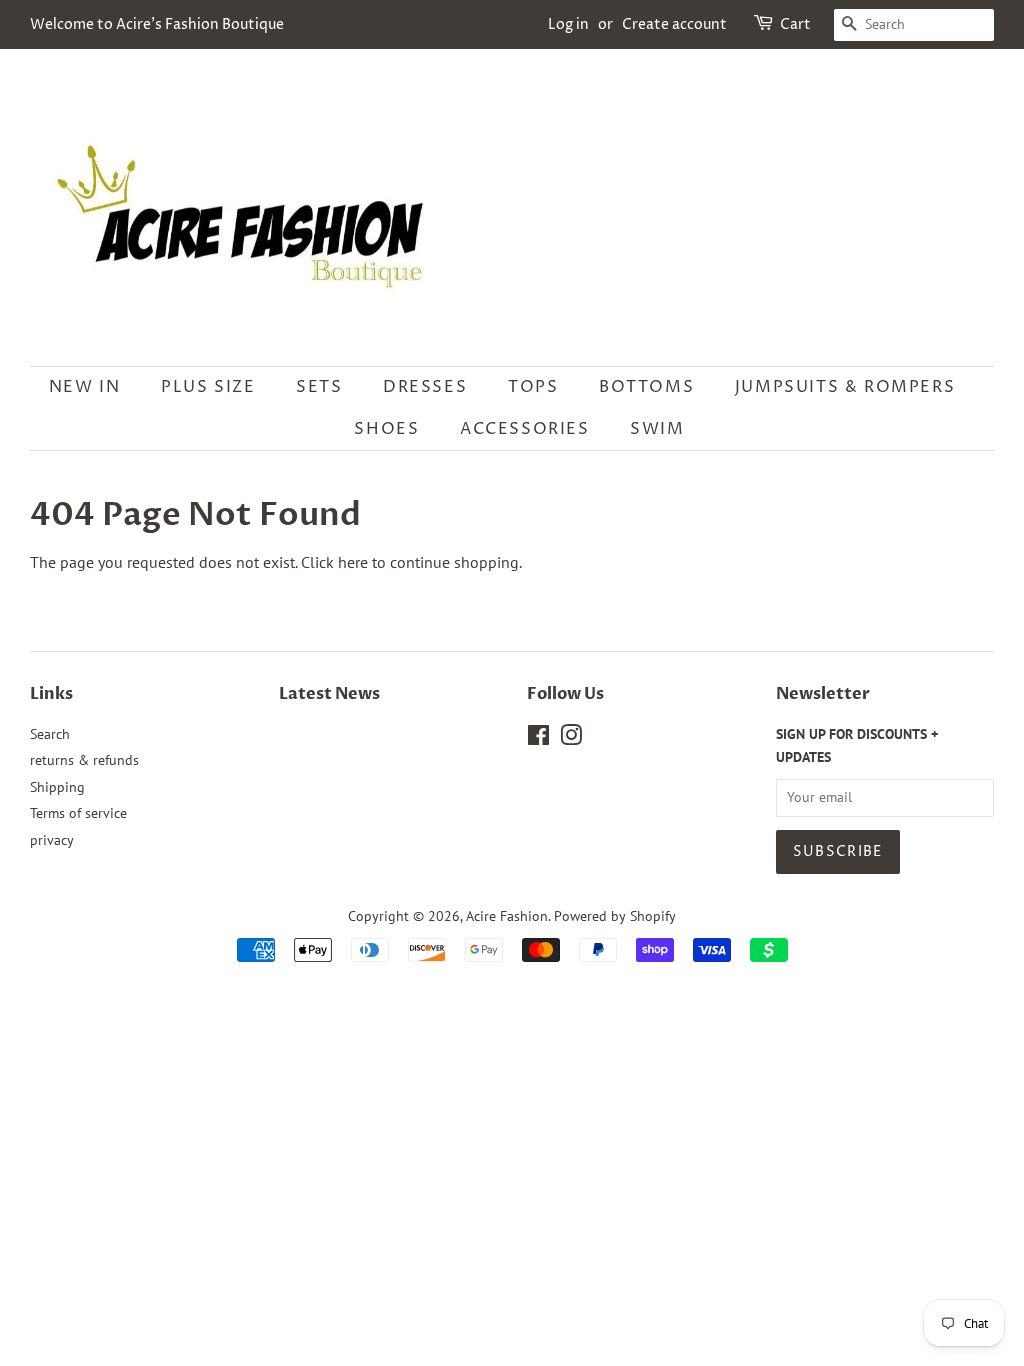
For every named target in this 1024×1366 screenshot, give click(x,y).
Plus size (208, 387)
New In (85, 387)
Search (50, 734)
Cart (795, 24)
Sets (319, 387)
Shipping (57, 787)
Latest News (329, 694)
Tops (533, 387)
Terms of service (78, 813)
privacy (52, 840)
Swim (657, 429)
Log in (568, 24)
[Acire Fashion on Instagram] (571, 739)
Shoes (386, 429)
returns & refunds (84, 760)
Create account (674, 24)
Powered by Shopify (615, 916)
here (353, 562)
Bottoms (646, 387)
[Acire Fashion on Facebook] (538, 739)
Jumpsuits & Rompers (845, 387)
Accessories (525, 429)
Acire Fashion (507, 916)
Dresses (425, 387)
